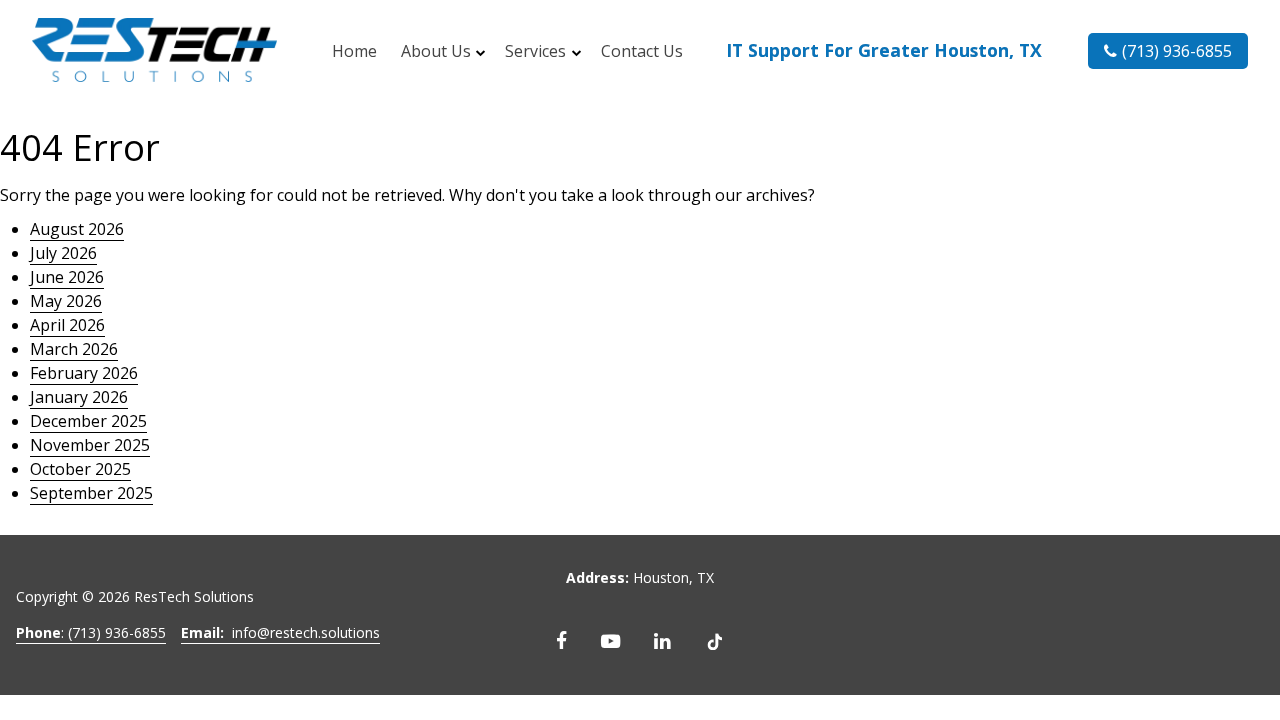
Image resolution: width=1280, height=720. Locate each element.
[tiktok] (714, 641)
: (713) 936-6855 (91, 632)
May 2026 (66, 301)
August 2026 (77, 229)
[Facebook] (561, 641)
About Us (436, 51)
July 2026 (63, 253)
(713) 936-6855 (1177, 51)
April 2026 (67, 325)
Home (354, 51)
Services (535, 51)
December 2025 (88, 421)
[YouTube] (610, 641)
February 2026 (84, 373)
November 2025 (90, 445)
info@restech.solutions (280, 632)
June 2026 (67, 277)
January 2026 (79, 397)
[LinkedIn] (662, 641)
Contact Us (642, 51)
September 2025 (91, 493)
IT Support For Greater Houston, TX (884, 50)
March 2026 (74, 349)
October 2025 (80, 469)
